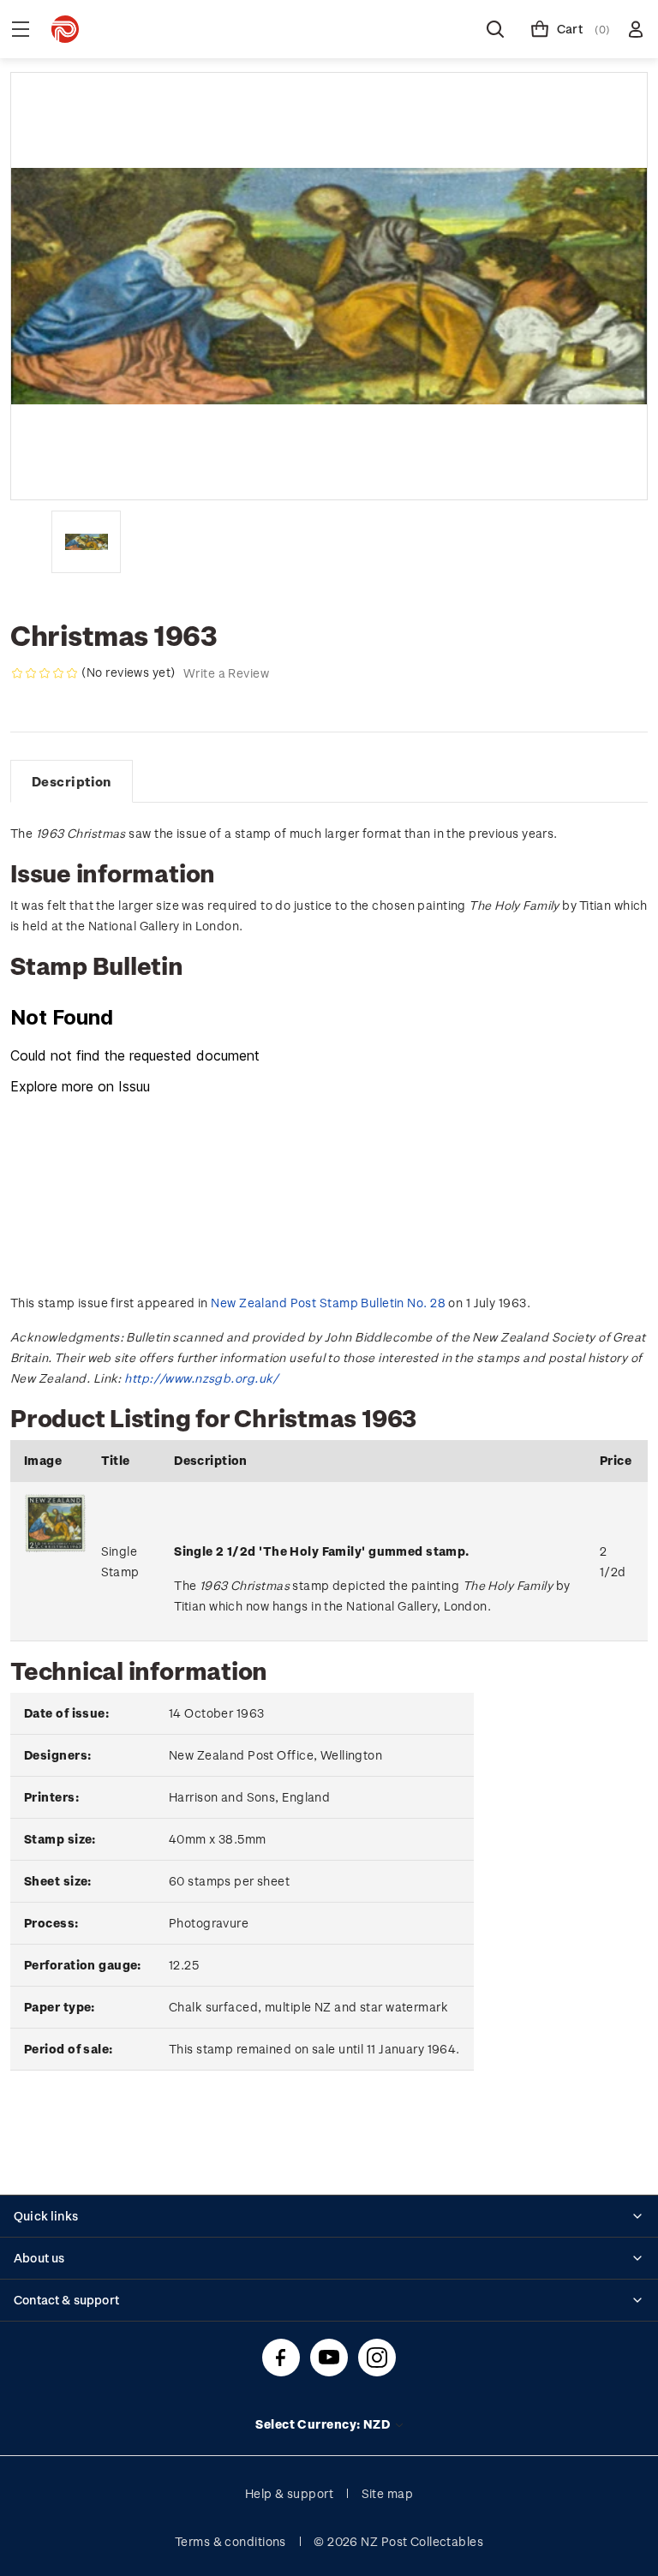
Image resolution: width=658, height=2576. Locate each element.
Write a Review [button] (226, 673)
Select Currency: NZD (324, 2424)
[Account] (636, 29)
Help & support (289, 2493)
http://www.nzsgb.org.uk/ (202, 1378)
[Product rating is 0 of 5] (45, 673)
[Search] (495, 29)
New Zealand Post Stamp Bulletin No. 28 (328, 1303)
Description (72, 781)
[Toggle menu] (21, 29)
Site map (388, 2493)
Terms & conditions (230, 2541)
